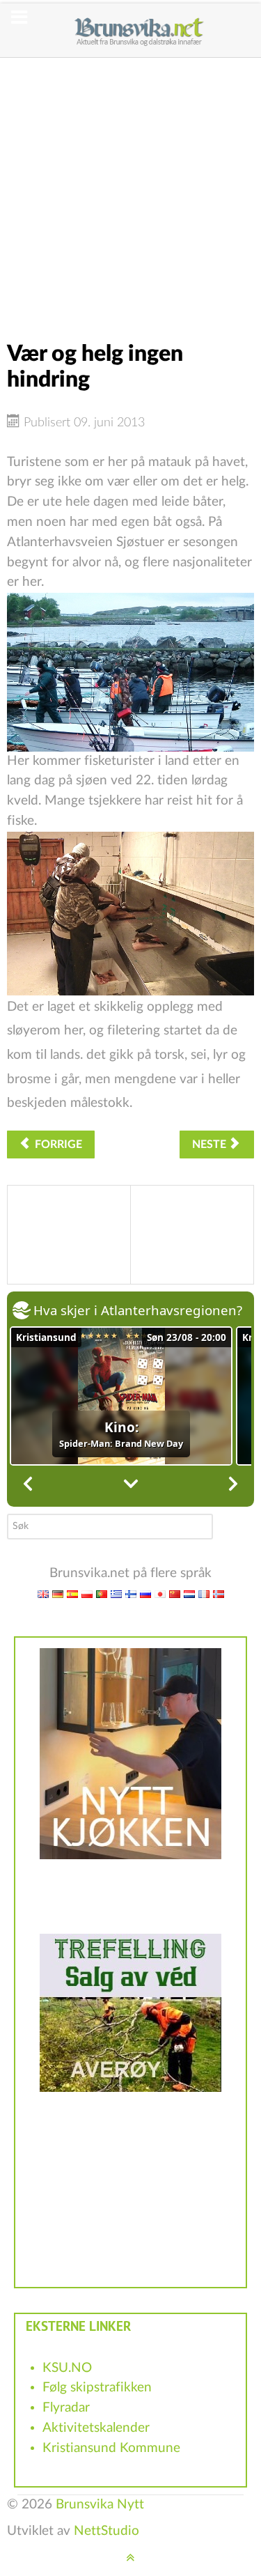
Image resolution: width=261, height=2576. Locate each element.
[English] (43, 1593)
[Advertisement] (130, 188)
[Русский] (145, 1593)
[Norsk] (219, 1593)
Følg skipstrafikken (97, 2388)
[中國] (175, 1593)
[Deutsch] (58, 1593)
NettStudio (106, 2531)
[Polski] (87, 1593)
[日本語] (160, 1593)
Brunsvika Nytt (100, 2505)
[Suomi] (131, 1593)
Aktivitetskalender (96, 2428)
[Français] (204, 1593)
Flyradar (66, 2408)
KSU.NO (67, 2368)
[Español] (72, 1593)
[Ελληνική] (116, 1593)
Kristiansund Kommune (111, 2448)
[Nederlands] (189, 1593)
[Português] (102, 1593)
